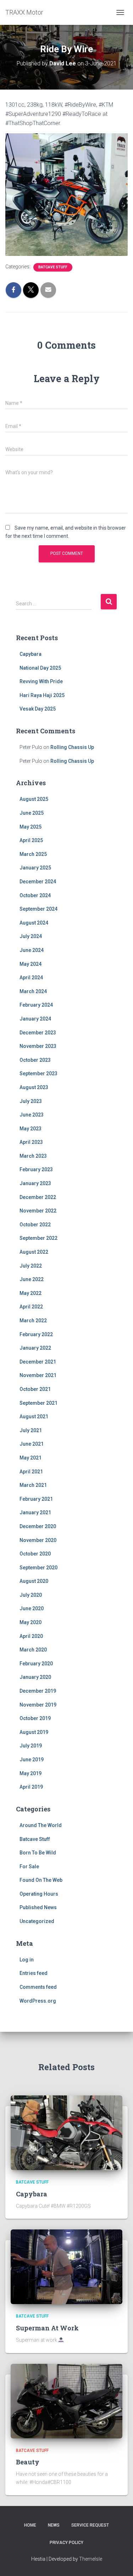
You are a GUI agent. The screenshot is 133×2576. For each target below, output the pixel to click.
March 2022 (33, 1321)
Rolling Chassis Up (72, 747)
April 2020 (31, 1636)
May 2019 (31, 1773)
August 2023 (34, 1087)
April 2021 (31, 1472)
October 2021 (35, 1389)
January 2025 (35, 868)
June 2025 (32, 813)
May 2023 (31, 1129)
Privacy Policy (66, 2543)
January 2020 (35, 1677)
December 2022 (38, 1197)
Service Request (90, 2525)
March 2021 (33, 1485)
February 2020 (36, 1664)
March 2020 (33, 1650)
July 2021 (31, 1430)
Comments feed (38, 1987)
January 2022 (35, 1348)
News (54, 2525)
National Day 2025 (40, 668)
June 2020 (32, 1608)
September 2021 (38, 1403)
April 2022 (31, 1307)
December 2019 (38, 1691)
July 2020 (31, 1595)
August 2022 (34, 1252)
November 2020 (38, 1540)
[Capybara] (66, 2132)
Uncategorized (37, 1921)
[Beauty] (66, 2400)
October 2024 (35, 895)
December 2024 (38, 882)
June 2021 (32, 1444)
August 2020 (34, 1581)
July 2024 (31, 936)
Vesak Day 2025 (38, 709)
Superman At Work (47, 2328)
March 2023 (33, 1156)
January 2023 (35, 1183)
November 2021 (38, 1375)
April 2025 (31, 840)
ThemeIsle (91, 2559)
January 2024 (35, 1019)
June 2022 (32, 1279)
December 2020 (38, 1526)
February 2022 (36, 1334)
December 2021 (38, 1362)
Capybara (31, 654)
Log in (27, 1960)
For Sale (29, 1867)
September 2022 (38, 1238)
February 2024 (36, 1005)
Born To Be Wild (38, 1853)
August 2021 (34, 1416)
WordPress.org (38, 2001)
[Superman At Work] (66, 2266)
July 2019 (31, 1746)
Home (30, 2525)
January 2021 (35, 1512)
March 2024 (33, 991)
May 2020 (31, 1622)
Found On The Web (41, 1880)
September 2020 (38, 1568)
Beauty (28, 2462)
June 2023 (32, 1115)
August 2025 (34, 799)
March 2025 (33, 854)
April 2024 (31, 978)
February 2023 (36, 1169)
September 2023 (38, 1073)
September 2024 (38, 909)
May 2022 (31, 1293)
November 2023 (38, 1046)
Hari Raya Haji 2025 (42, 695)
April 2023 (31, 1142)
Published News (38, 1907)
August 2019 (34, 1732)
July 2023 (31, 1101)
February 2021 (36, 1499)
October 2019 (35, 1718)
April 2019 (31, 1787)
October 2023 (35, 1060)
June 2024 (32, 950)
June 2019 (32, 1760)
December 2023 (38, 1033)
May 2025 (31, 827)
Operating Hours (39, 1894)
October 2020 (35, 1554)
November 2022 (38, 1211)
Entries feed (34, 1973)
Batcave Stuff (53, 267)
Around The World (41, 1825)
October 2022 (35, 1225)
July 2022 (31, 1266)
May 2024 (31, 964)
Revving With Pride (41, 681)
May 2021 (31, 1458)
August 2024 (34, 923)
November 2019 (38, 1705)
